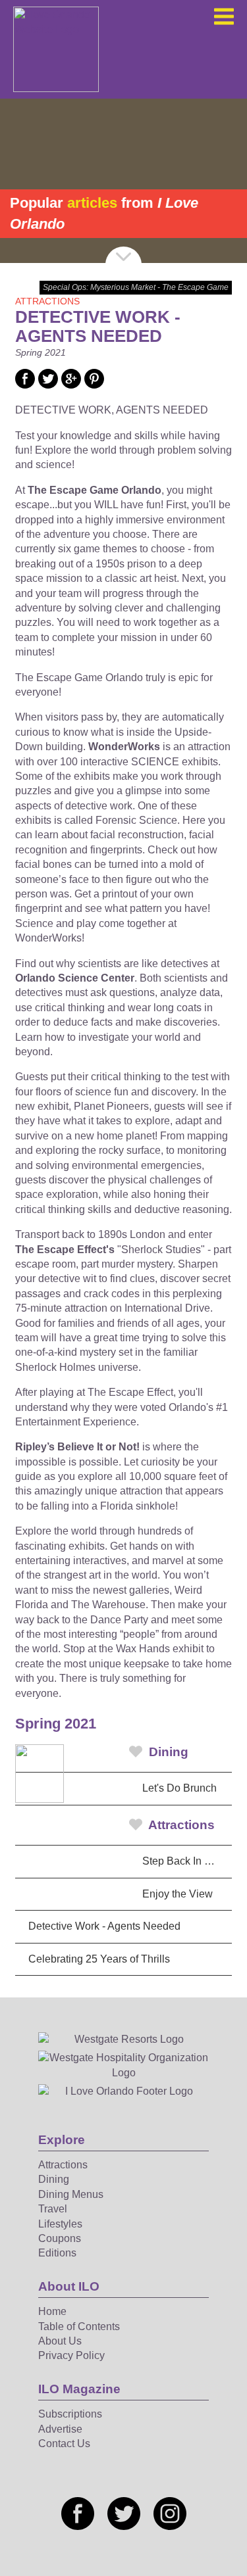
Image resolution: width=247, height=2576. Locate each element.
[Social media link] (25, 385)
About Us (60, 2341)
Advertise (60, 2429)
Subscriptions (70, 2414)
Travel (53, 2209)
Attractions (180, 1825)
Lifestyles (60, 2224)
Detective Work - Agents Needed (104, 1926)
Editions (57, 2253)
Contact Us (64, 2444)
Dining (167, 1752)
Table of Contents (79, 2326)
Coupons (60, 2238)
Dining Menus (71, 2194)
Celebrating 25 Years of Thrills (99, 1959)
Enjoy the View (178, 1894)
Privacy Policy (71, 2355)
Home (52, 2311)
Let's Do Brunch (179, 1788)
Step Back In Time (185, 1861)
